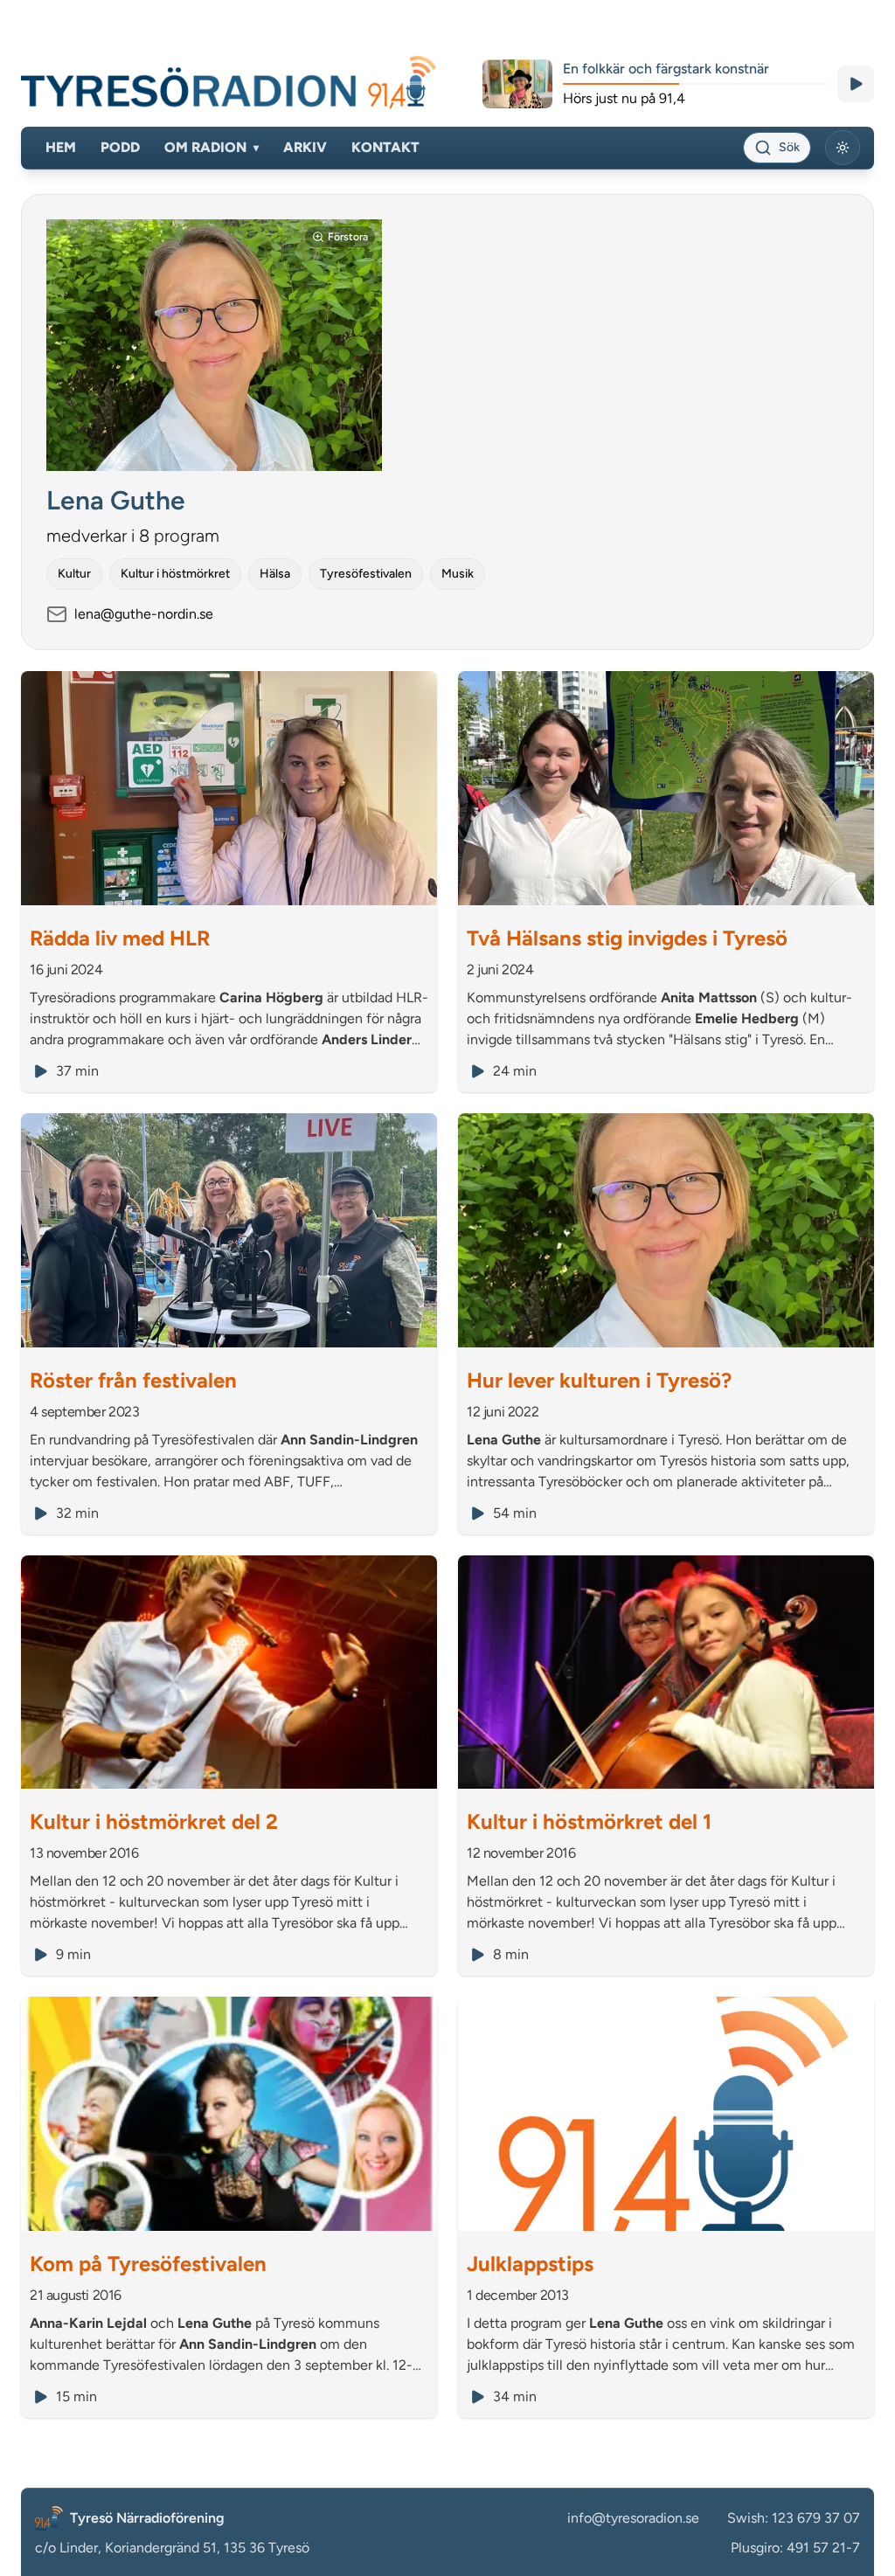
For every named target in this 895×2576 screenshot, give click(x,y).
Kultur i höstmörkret (175, 574)
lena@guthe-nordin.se (144, 614)
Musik (458, 574)
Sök (789, 147)
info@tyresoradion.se (633, 2518)
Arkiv (305, 147)
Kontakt (385, 147)
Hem (61, 147)
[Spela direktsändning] (856, 84)
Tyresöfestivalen (366, 574)
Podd (120, 147)
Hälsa (275, 574)
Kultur (74, 574)
